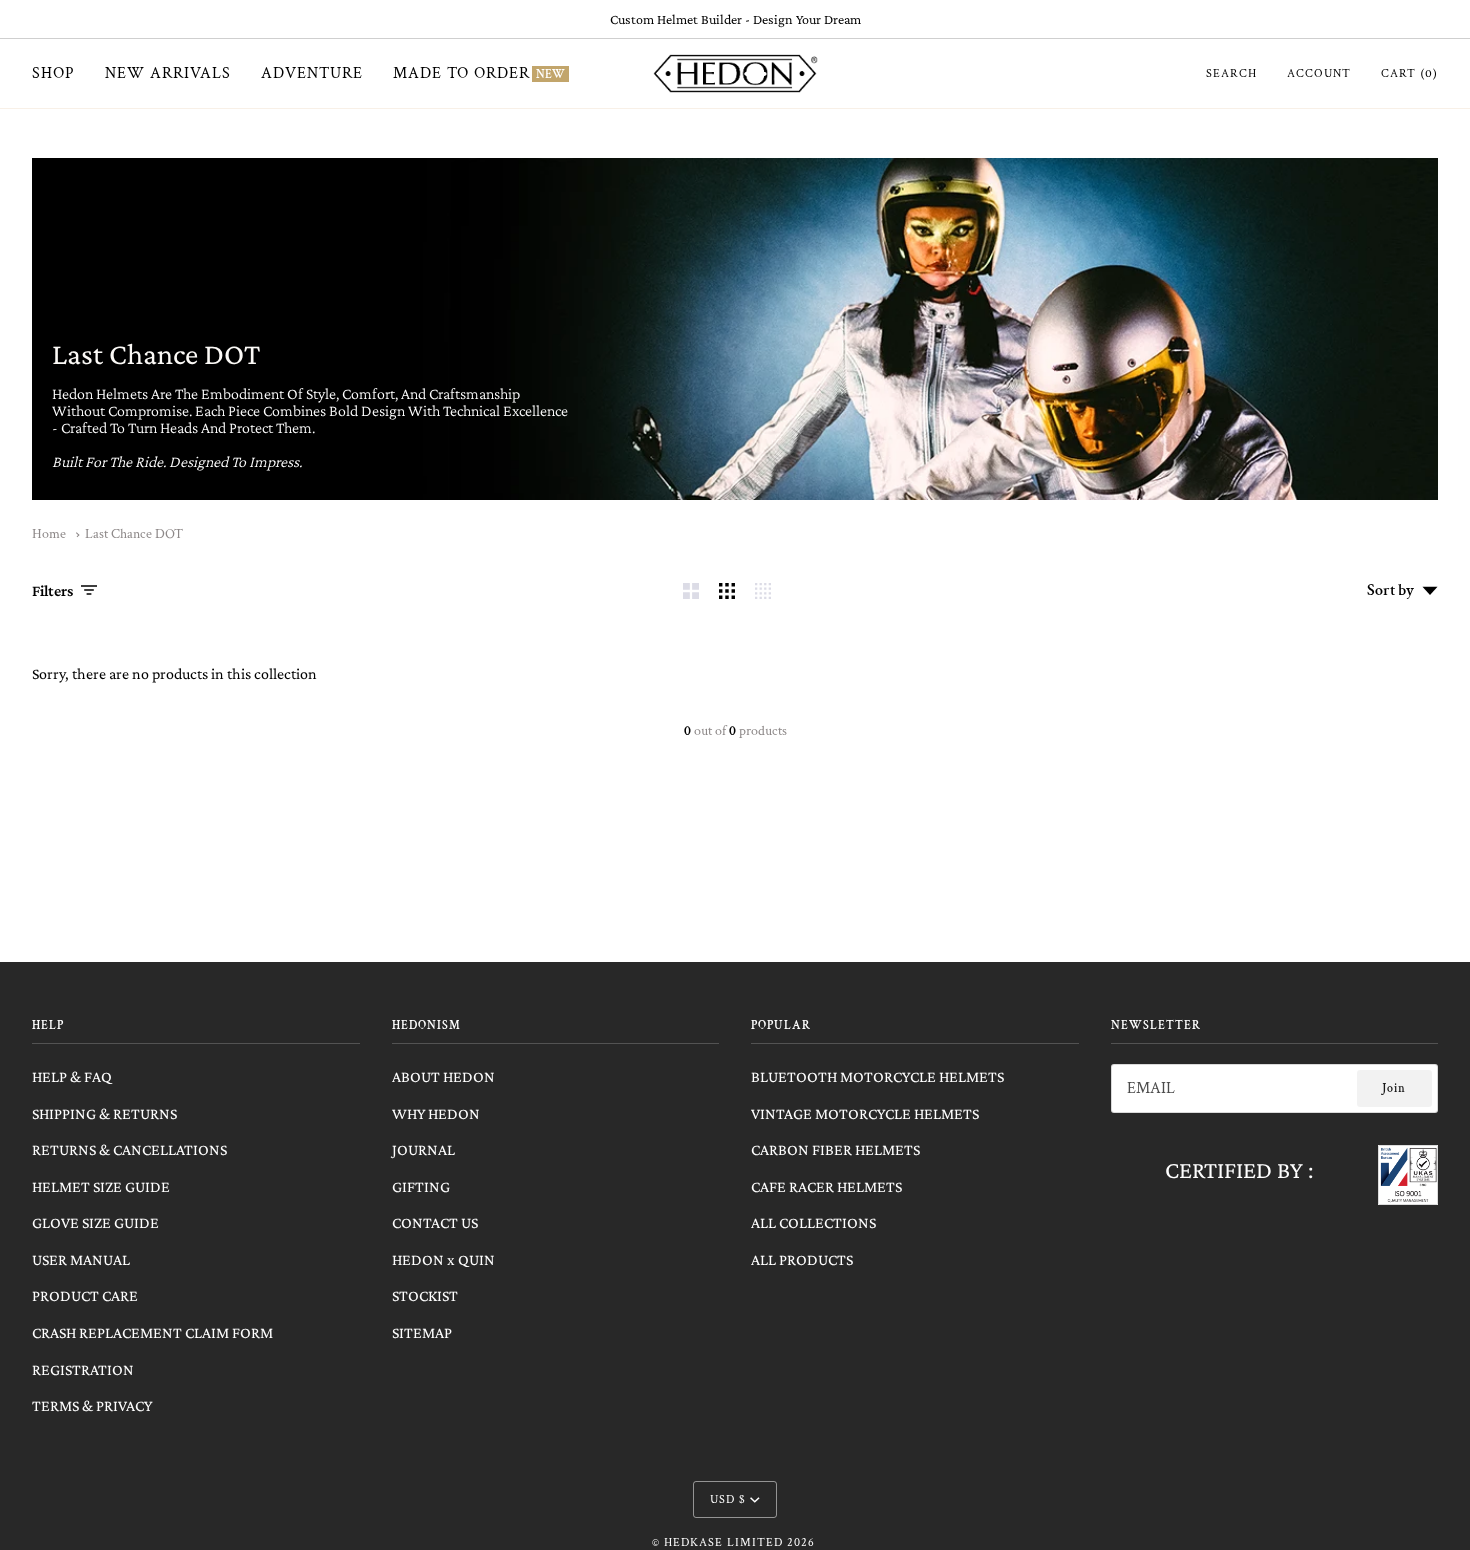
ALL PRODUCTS (802, 1259)
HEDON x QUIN (443, 1259)
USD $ (728, 1499)
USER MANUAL (81, 1259)
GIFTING (421, 1186)
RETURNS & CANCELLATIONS (129, 1149)
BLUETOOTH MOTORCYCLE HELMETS (877, 1076)
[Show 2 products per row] (691, 591)
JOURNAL (423, 1149)
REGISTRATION (83, 1369)
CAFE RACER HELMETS (826, 1186)
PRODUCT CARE (85, 1295)
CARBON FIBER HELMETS (835, 1149)
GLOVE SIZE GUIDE (95, 1222)
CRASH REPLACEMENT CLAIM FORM (152, 1332)
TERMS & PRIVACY (92, 1405)
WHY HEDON (436, 1113)
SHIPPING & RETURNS (104, 1113)
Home (49, 534)
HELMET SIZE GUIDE (101, 1186)
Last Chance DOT (134, 534)
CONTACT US (435, 1222)
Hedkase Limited (723, 1542)
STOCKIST (425, 1295)
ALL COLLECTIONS (813, 1222)
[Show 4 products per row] (768, 591)
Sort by (1390, 590)
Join (1394, 1088)
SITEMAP (422, 1332)
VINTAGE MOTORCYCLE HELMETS (865, 1113)
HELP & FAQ (72, 1076)
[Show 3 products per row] (727, 591)
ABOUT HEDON (443, 1076)
